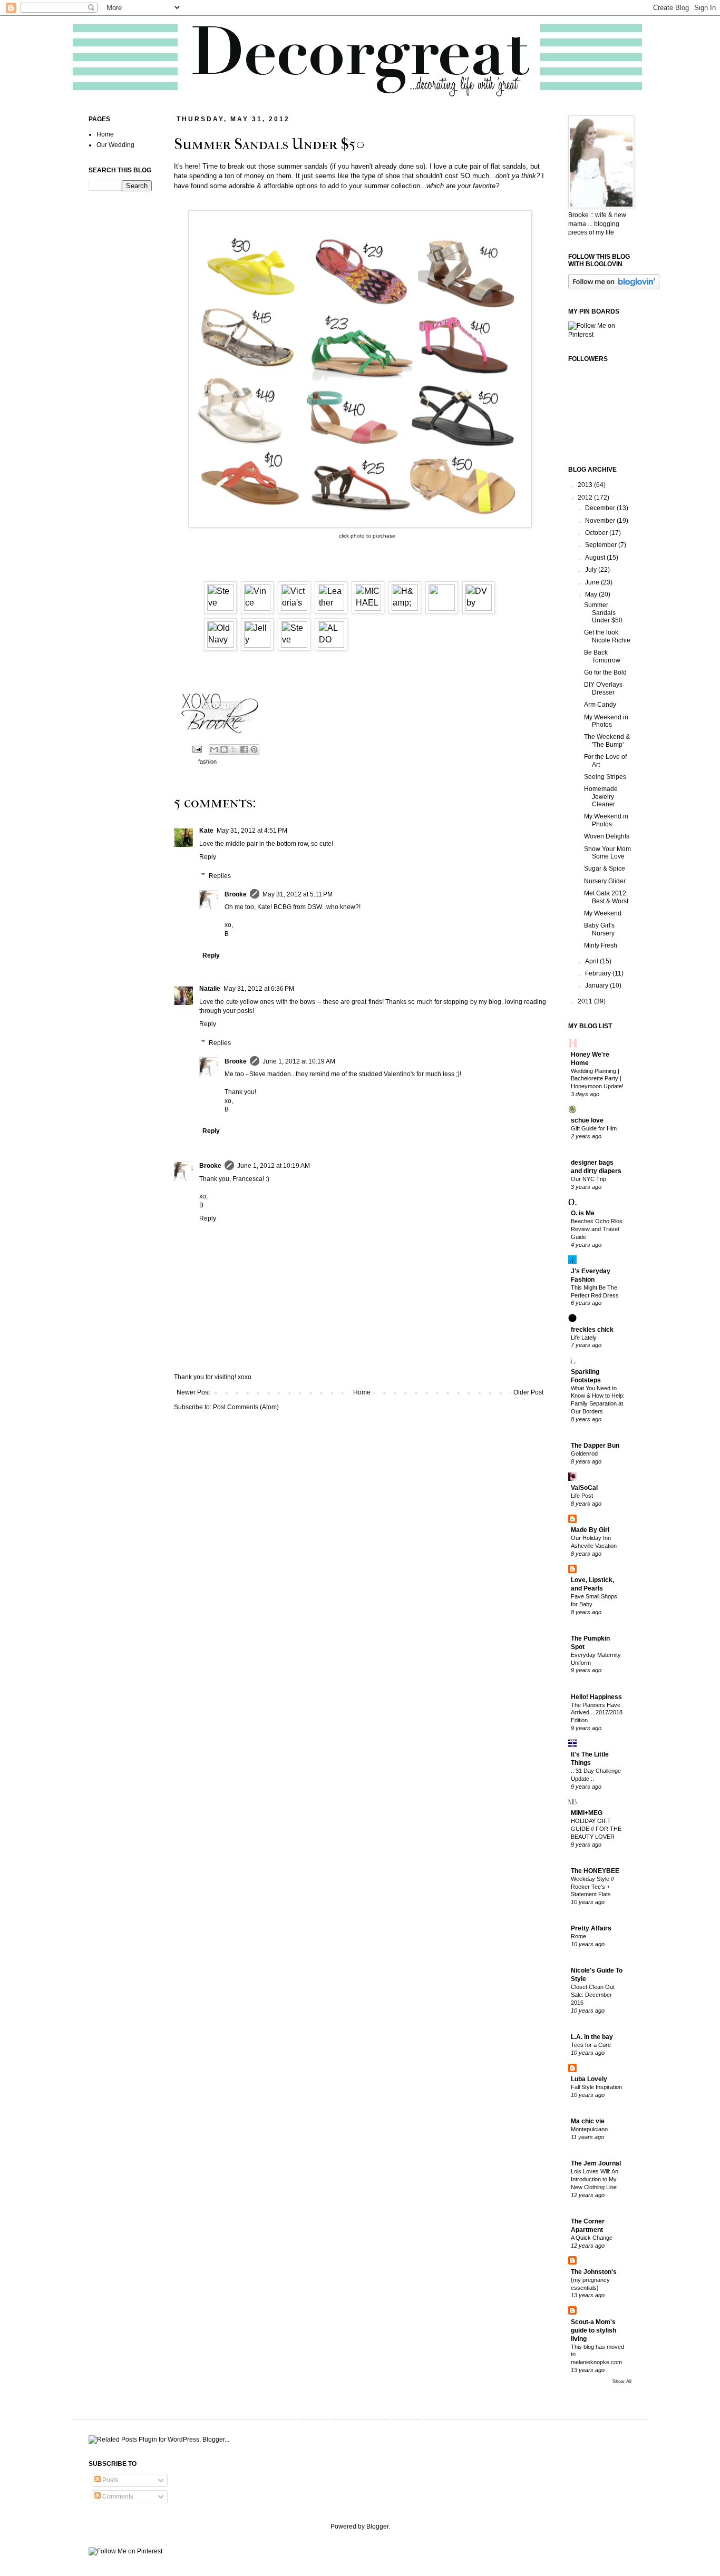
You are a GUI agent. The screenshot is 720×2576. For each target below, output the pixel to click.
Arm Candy (600, 705)
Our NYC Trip (588, 1179)
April (592, 961)
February (599, 973)
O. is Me (583, 1213)
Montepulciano (589, 2129)
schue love (587, 1120)
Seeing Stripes (605, 777)
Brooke (236, 894)
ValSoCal (584, 1488)
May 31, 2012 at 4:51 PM (252, 831)
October (597, 533)
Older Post (528, 1392)
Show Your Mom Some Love (607, 853)
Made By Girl (590, 1530)
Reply (208, 857)
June (593, 582)
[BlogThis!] (224, 749)
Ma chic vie (588, 2121)
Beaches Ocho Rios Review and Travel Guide (597, 1229)
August (596, 558)
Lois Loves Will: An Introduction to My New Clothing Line (595, 2179)
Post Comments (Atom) (246, 1407)
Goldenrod (584, 1453)
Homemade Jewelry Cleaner (601, 797)
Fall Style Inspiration (596, 2087)
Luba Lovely (589, 2079)
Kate (206, 831)
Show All (622, 2382)
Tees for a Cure (591, 2045)
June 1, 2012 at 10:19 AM (299, 1061)
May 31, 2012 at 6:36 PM (259, 989)
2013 (586, 485)
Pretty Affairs (591, 1928)
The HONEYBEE (595, 1871)
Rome (578, 1936)
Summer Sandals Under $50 (603, 613)
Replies (220, 876)
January (597, 985)
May (592, 594)
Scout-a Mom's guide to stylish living (593, 2330)
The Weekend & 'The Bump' (607, 740)
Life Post (582, 1496)
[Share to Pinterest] (254, 749)
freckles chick (592, 1330)
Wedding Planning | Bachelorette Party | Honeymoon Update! (597, 1079)
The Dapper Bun (595, 1446)
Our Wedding (115, 145)
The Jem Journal (596, 2163)
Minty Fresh (601, 945)
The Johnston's (594, 2272)
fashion (207, 762)
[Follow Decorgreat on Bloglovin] (614, 287)
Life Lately (584, 1338)
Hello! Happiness (596, 1697)
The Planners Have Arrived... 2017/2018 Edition (597, 1713)
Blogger (377, 2526)
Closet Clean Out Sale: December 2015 (593, 1995)
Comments (117, 2496)
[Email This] (214, 749)
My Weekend (603, 913)
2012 (586, 497)
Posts (109, 2480)
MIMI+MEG (587, 1813)
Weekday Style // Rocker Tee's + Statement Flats (592, 1887)
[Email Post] (197, 748)
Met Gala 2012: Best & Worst (606, 897)
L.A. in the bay (592, 2037)
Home (362, 1392)
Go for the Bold (605, 672)
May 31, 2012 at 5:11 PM (298, 894)
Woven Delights (607, 836)
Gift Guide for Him (594, 1128)
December (601, 508)
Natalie (210, 989)
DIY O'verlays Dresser (603, 688)
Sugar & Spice (605, 869)
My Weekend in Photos (606, 721)
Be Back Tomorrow (602, 656)
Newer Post (193, 1392)
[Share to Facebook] (244, 749)
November (601, 521)
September (602, 545)
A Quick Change (592, 2238)
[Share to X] (234, 749)
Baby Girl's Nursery (599, 929)
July (592, 570)
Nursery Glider (605, 881)
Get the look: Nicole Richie (607, 636)
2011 (586, 1001)
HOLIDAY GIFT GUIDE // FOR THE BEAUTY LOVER (596, 1829)
